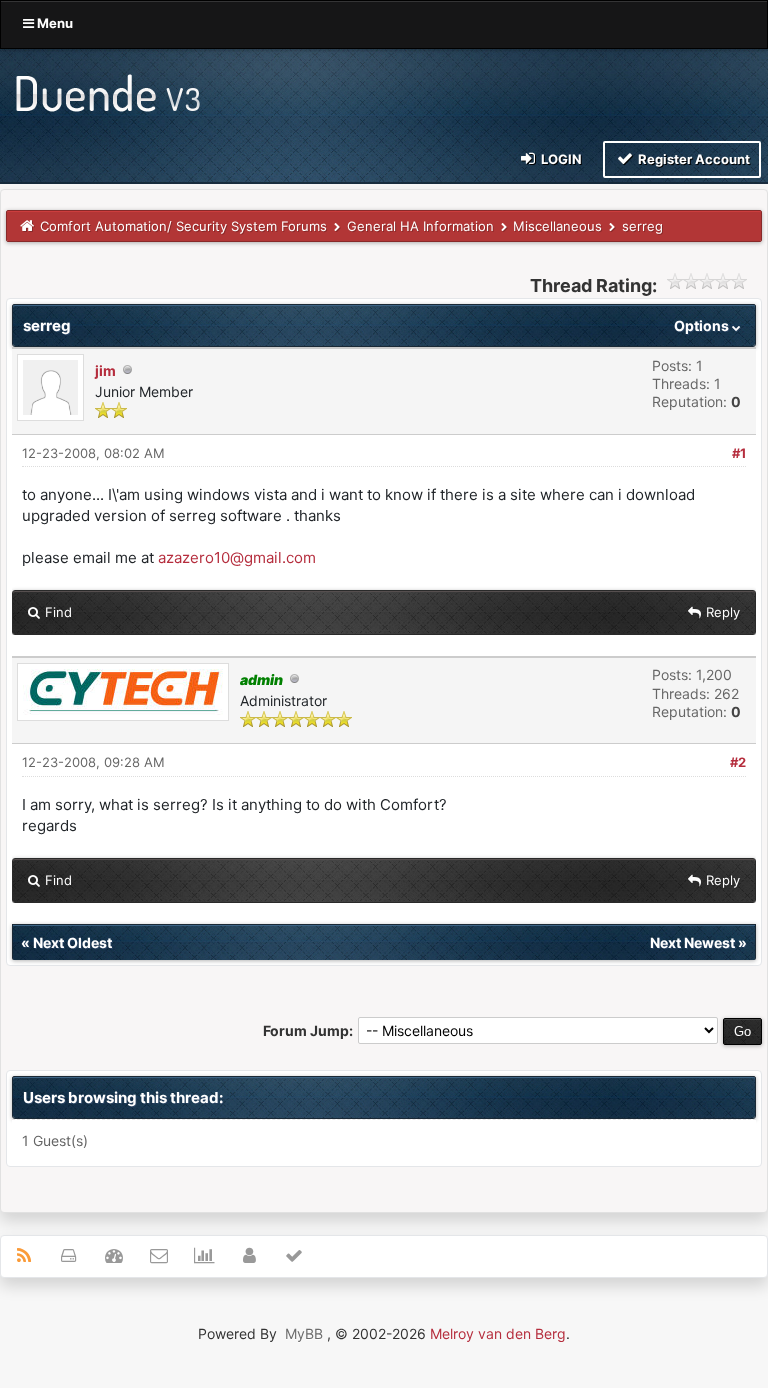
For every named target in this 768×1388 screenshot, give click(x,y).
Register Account (692, 159)
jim (105, 370)
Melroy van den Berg (498, 1333)
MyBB (304, 1333)
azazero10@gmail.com (237, 557)
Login (560, 159)
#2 (738, 762)
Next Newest (692, 942)
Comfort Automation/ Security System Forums (183, 226)
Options (703, 325)
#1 (739, 453)
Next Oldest (72, 942)
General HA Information (420, 226)
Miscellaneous (557, 226)
